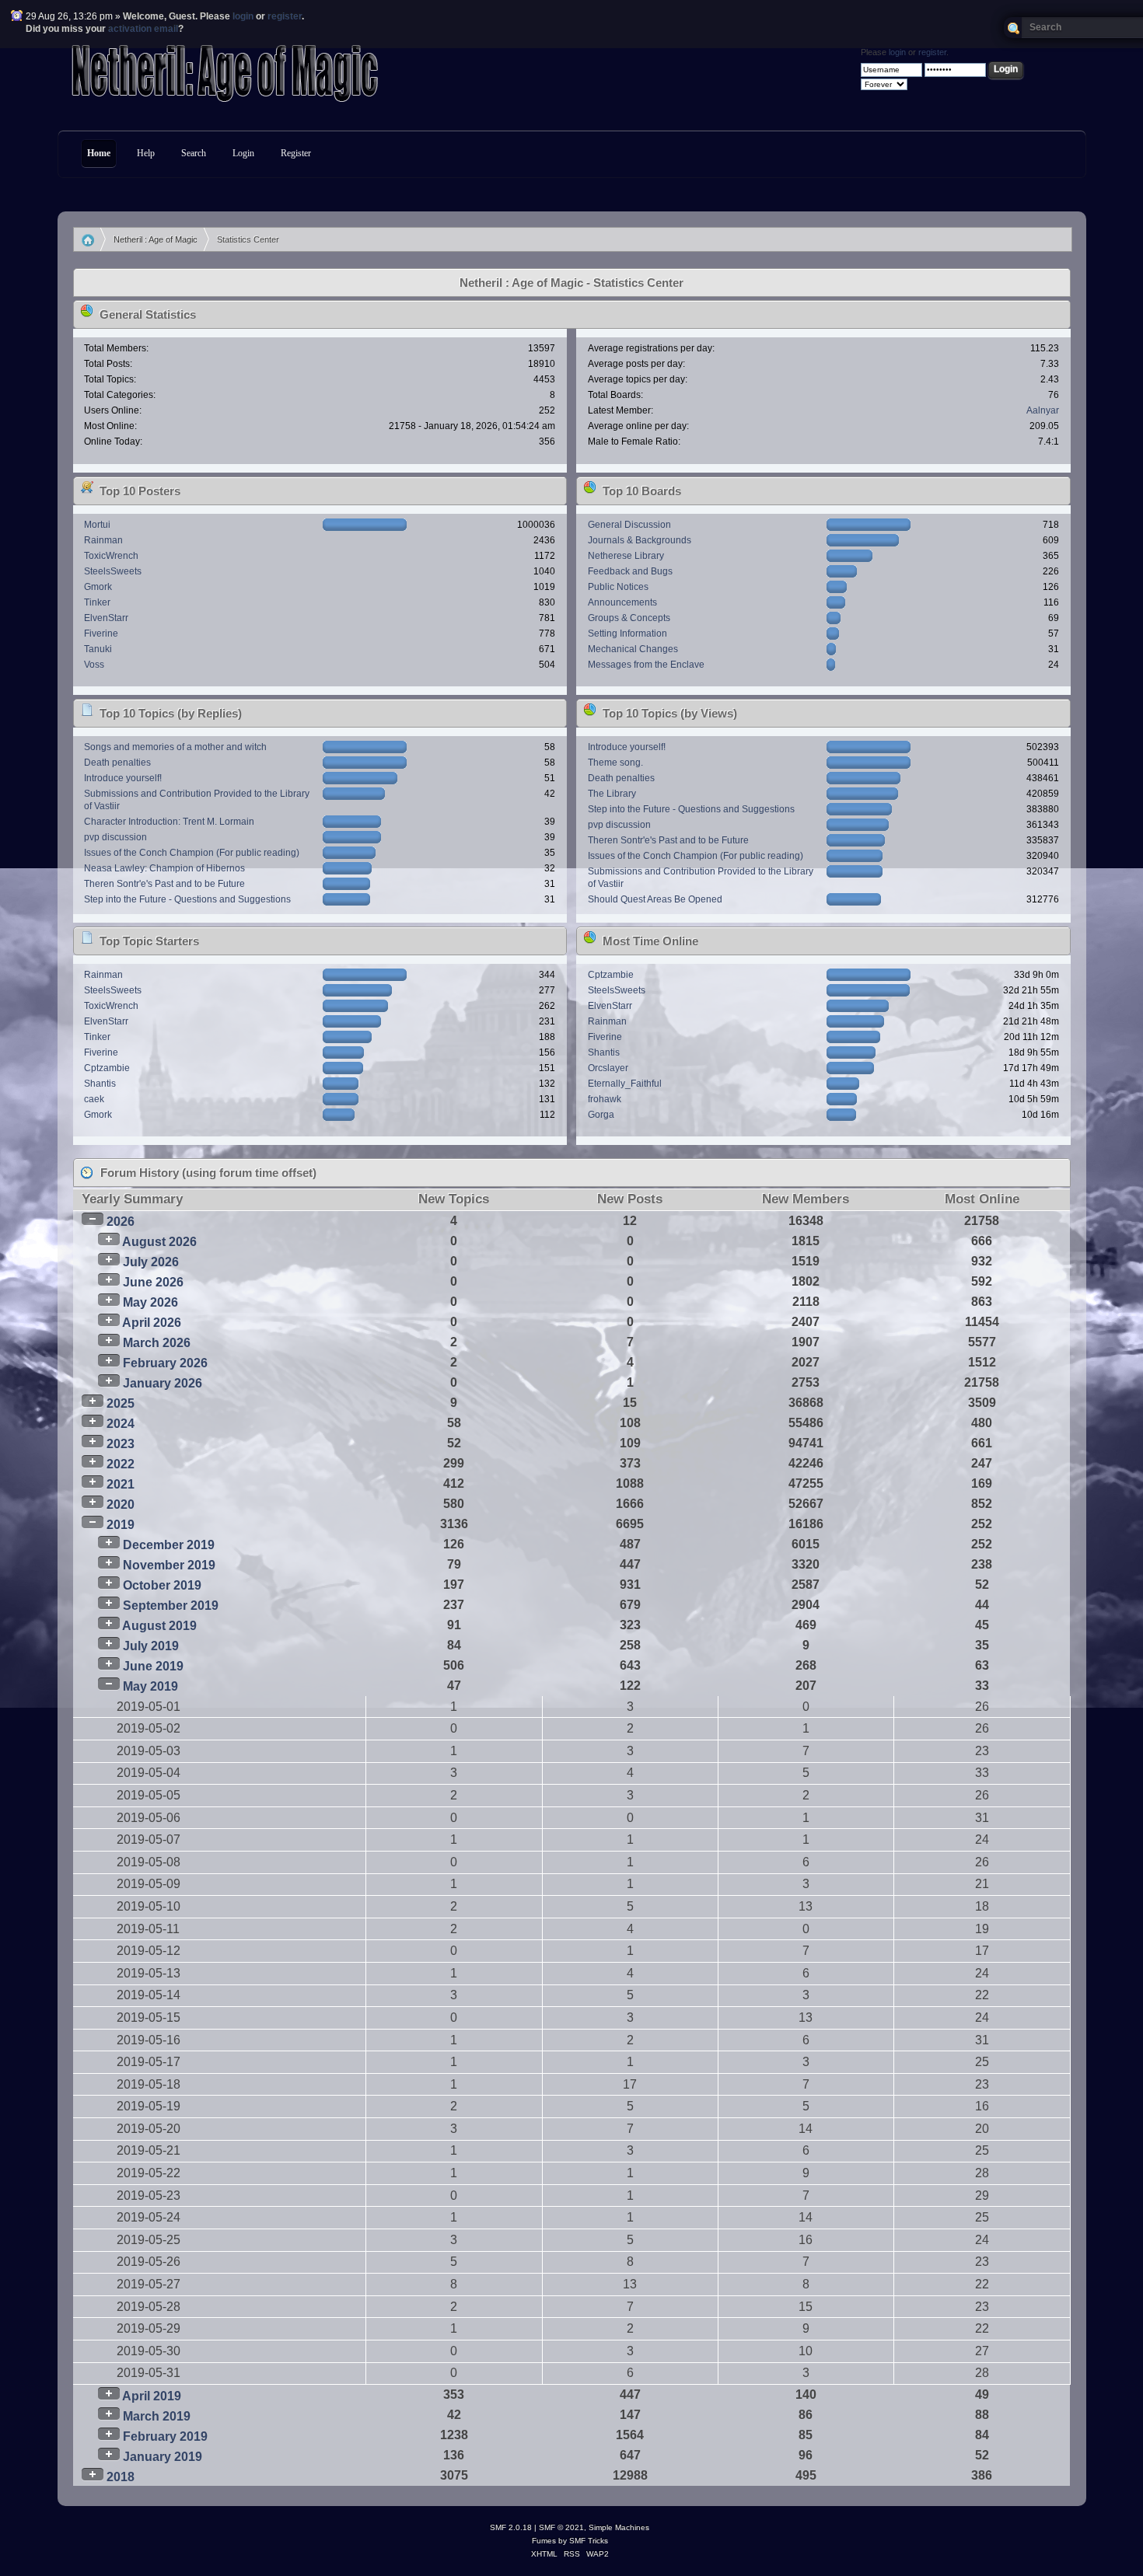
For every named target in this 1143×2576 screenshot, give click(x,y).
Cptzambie (107, 1068)
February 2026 (165, 1363)
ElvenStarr (106, 618)
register (285, 16)
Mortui (97, 525)
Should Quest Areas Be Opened (655, 899)
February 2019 (165, 2436)
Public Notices (618, 587)
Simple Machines (619, 2527)
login (243, 16)
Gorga (601, 1115)
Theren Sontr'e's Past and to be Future (164, 884)
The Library (612, 794)
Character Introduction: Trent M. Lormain (169, 822)
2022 (121, 1464)
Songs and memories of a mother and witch (175, 747)
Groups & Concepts (629, 618)
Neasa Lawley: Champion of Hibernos (164, 868)
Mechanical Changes (633, 649)
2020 (121, 1504)
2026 (121, 1222)
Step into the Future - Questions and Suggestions (187, 899)
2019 (121, 1525)
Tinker (97, 602)
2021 (121, 1484)
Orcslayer (608, 1068)
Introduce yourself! (123, 778)
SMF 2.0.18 (511, 2527)
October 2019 (162, 1585)
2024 (121, 1424)
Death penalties (117, 763)
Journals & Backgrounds (640, 540)
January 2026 (163, 1383)
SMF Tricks (589, 2541)
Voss (94, 665)
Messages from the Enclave (646, 665)
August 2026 (159, 1242)
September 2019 (171, 1606)
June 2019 (153, 1666)
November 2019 (169, 1565)
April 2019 (152, 2396)
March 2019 (157, 2416)
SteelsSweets (113, 571)
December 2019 (169, 1545)
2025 (121, 1403)
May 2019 (150, 1686)
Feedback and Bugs (630, 571)
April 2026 (152, 1323)
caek (94, 1099)
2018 (121, 2477)
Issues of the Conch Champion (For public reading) (192, 853)
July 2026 (151, 1262)
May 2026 (150, 1302)
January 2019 (163, 2457)
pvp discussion (115, 837)
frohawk (605, 1099)
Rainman (103, 540)
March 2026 (157, 1343)
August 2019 (159, 1626)
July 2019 (151, 1646)
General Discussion (629, 525)
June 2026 (153, 1282)
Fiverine (101, 634)
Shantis (100, 1084)
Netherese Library (626, 556)
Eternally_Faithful (625, 1084)
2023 (121, 1444)
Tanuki (98, 649)
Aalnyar (1043, 410)
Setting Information (627, 634)
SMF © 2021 (561, 2527)
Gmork (98, 587)
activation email (143, 29)
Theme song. (615, 763)
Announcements (622, 602)
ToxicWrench (111, 556)
